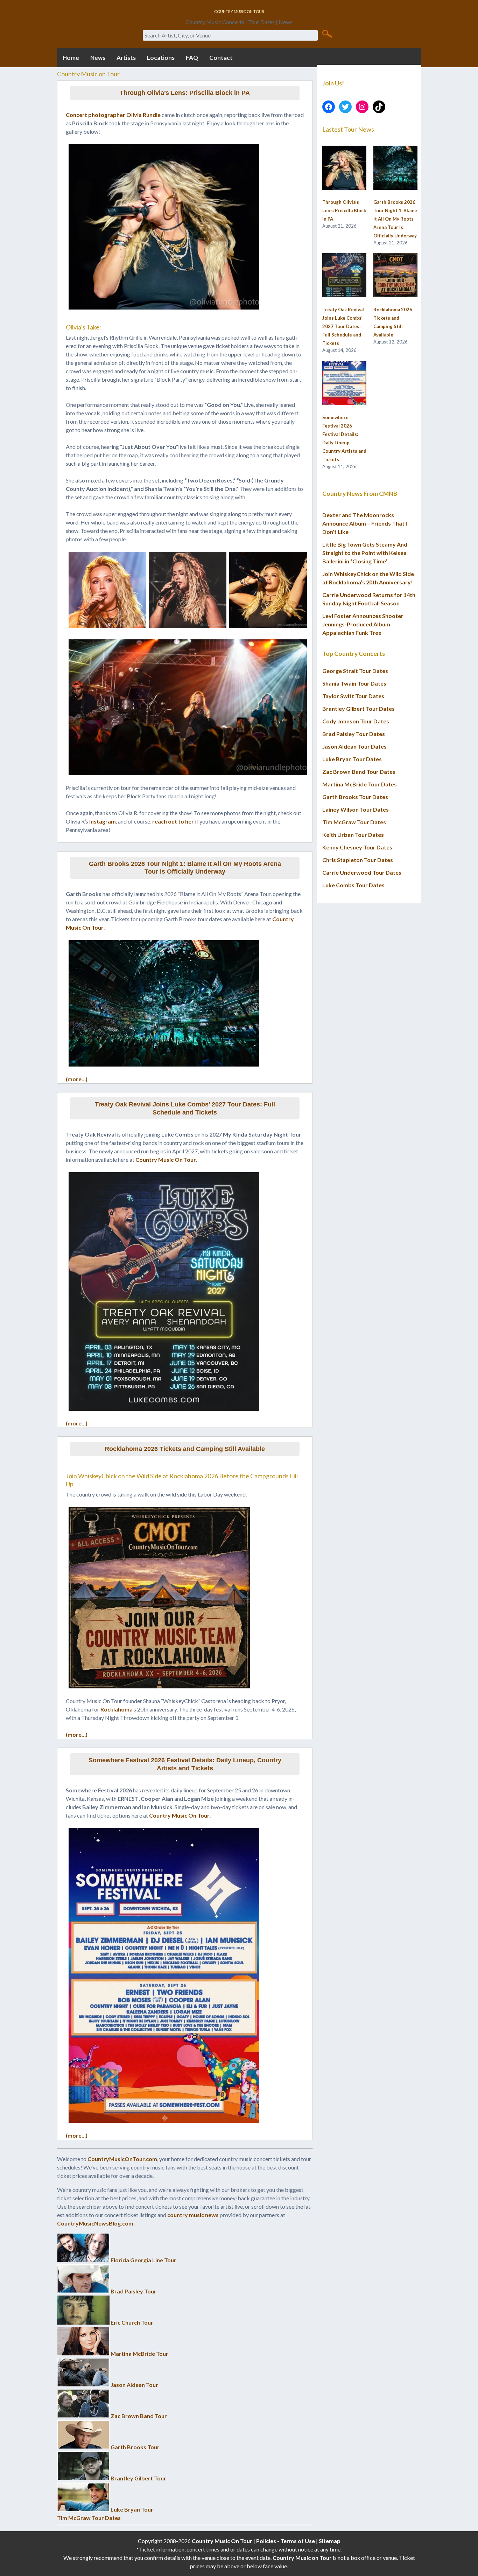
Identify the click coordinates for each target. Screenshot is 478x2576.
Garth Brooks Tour (135, 2447)
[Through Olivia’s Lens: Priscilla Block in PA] (344, 168)
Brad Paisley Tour (133, 2291)
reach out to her (173, 821)
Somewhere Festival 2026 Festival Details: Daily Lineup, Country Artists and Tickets (185, 1764)
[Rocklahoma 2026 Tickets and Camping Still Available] (395, 276)
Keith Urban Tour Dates (353, 835)
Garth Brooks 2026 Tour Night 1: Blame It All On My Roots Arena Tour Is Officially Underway (185, 868)
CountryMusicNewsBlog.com (95, 2223)
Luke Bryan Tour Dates (352, 759)
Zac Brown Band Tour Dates (359, 772)
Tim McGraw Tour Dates (89, 2518)
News (98, 58)
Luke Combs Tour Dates (353, 885)
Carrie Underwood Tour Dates (362, 872)
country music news (193, 2215)
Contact (221, 58)
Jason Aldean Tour (134, 2385)
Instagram (103, 821)
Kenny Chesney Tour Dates (357, 847)
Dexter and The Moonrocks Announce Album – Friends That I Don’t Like (365, 523)
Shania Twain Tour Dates (354, 683)
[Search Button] (327, 33)
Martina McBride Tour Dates (360, 784)
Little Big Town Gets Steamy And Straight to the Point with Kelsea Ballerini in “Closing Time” (365, 553)
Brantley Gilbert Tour (138, 2478)
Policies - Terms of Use (286, 2541)
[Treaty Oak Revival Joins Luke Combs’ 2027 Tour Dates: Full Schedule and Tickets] (344, 276)
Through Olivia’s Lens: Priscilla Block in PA (185, 93)
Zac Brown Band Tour (139, 2416)
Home (71, 58)
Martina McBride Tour (139, 2353)
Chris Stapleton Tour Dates (358, 860)
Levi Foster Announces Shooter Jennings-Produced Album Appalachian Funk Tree (363, 624)
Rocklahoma (117, 1709)
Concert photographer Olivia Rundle (113, 115)
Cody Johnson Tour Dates (356, 721)
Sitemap (330, 2541)
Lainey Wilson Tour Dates (356, 809)
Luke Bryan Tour (132, 2509)
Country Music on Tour (302, 2558)
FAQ (192, 58)
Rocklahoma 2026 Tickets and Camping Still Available (185, 1449)
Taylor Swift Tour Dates (353, 696)
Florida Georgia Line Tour (143, 2260)
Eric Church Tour (132, 2322)
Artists (126, 58)
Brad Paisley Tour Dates (354, 734)
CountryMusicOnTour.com (122, 2159)
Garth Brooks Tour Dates (355, 797)
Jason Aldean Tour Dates (354, 746)
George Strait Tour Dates (355, 671)
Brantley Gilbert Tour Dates (358, 709)
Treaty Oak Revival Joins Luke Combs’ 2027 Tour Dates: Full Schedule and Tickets (185, 1108)
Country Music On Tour (166, 1159)
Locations (161, 58)
